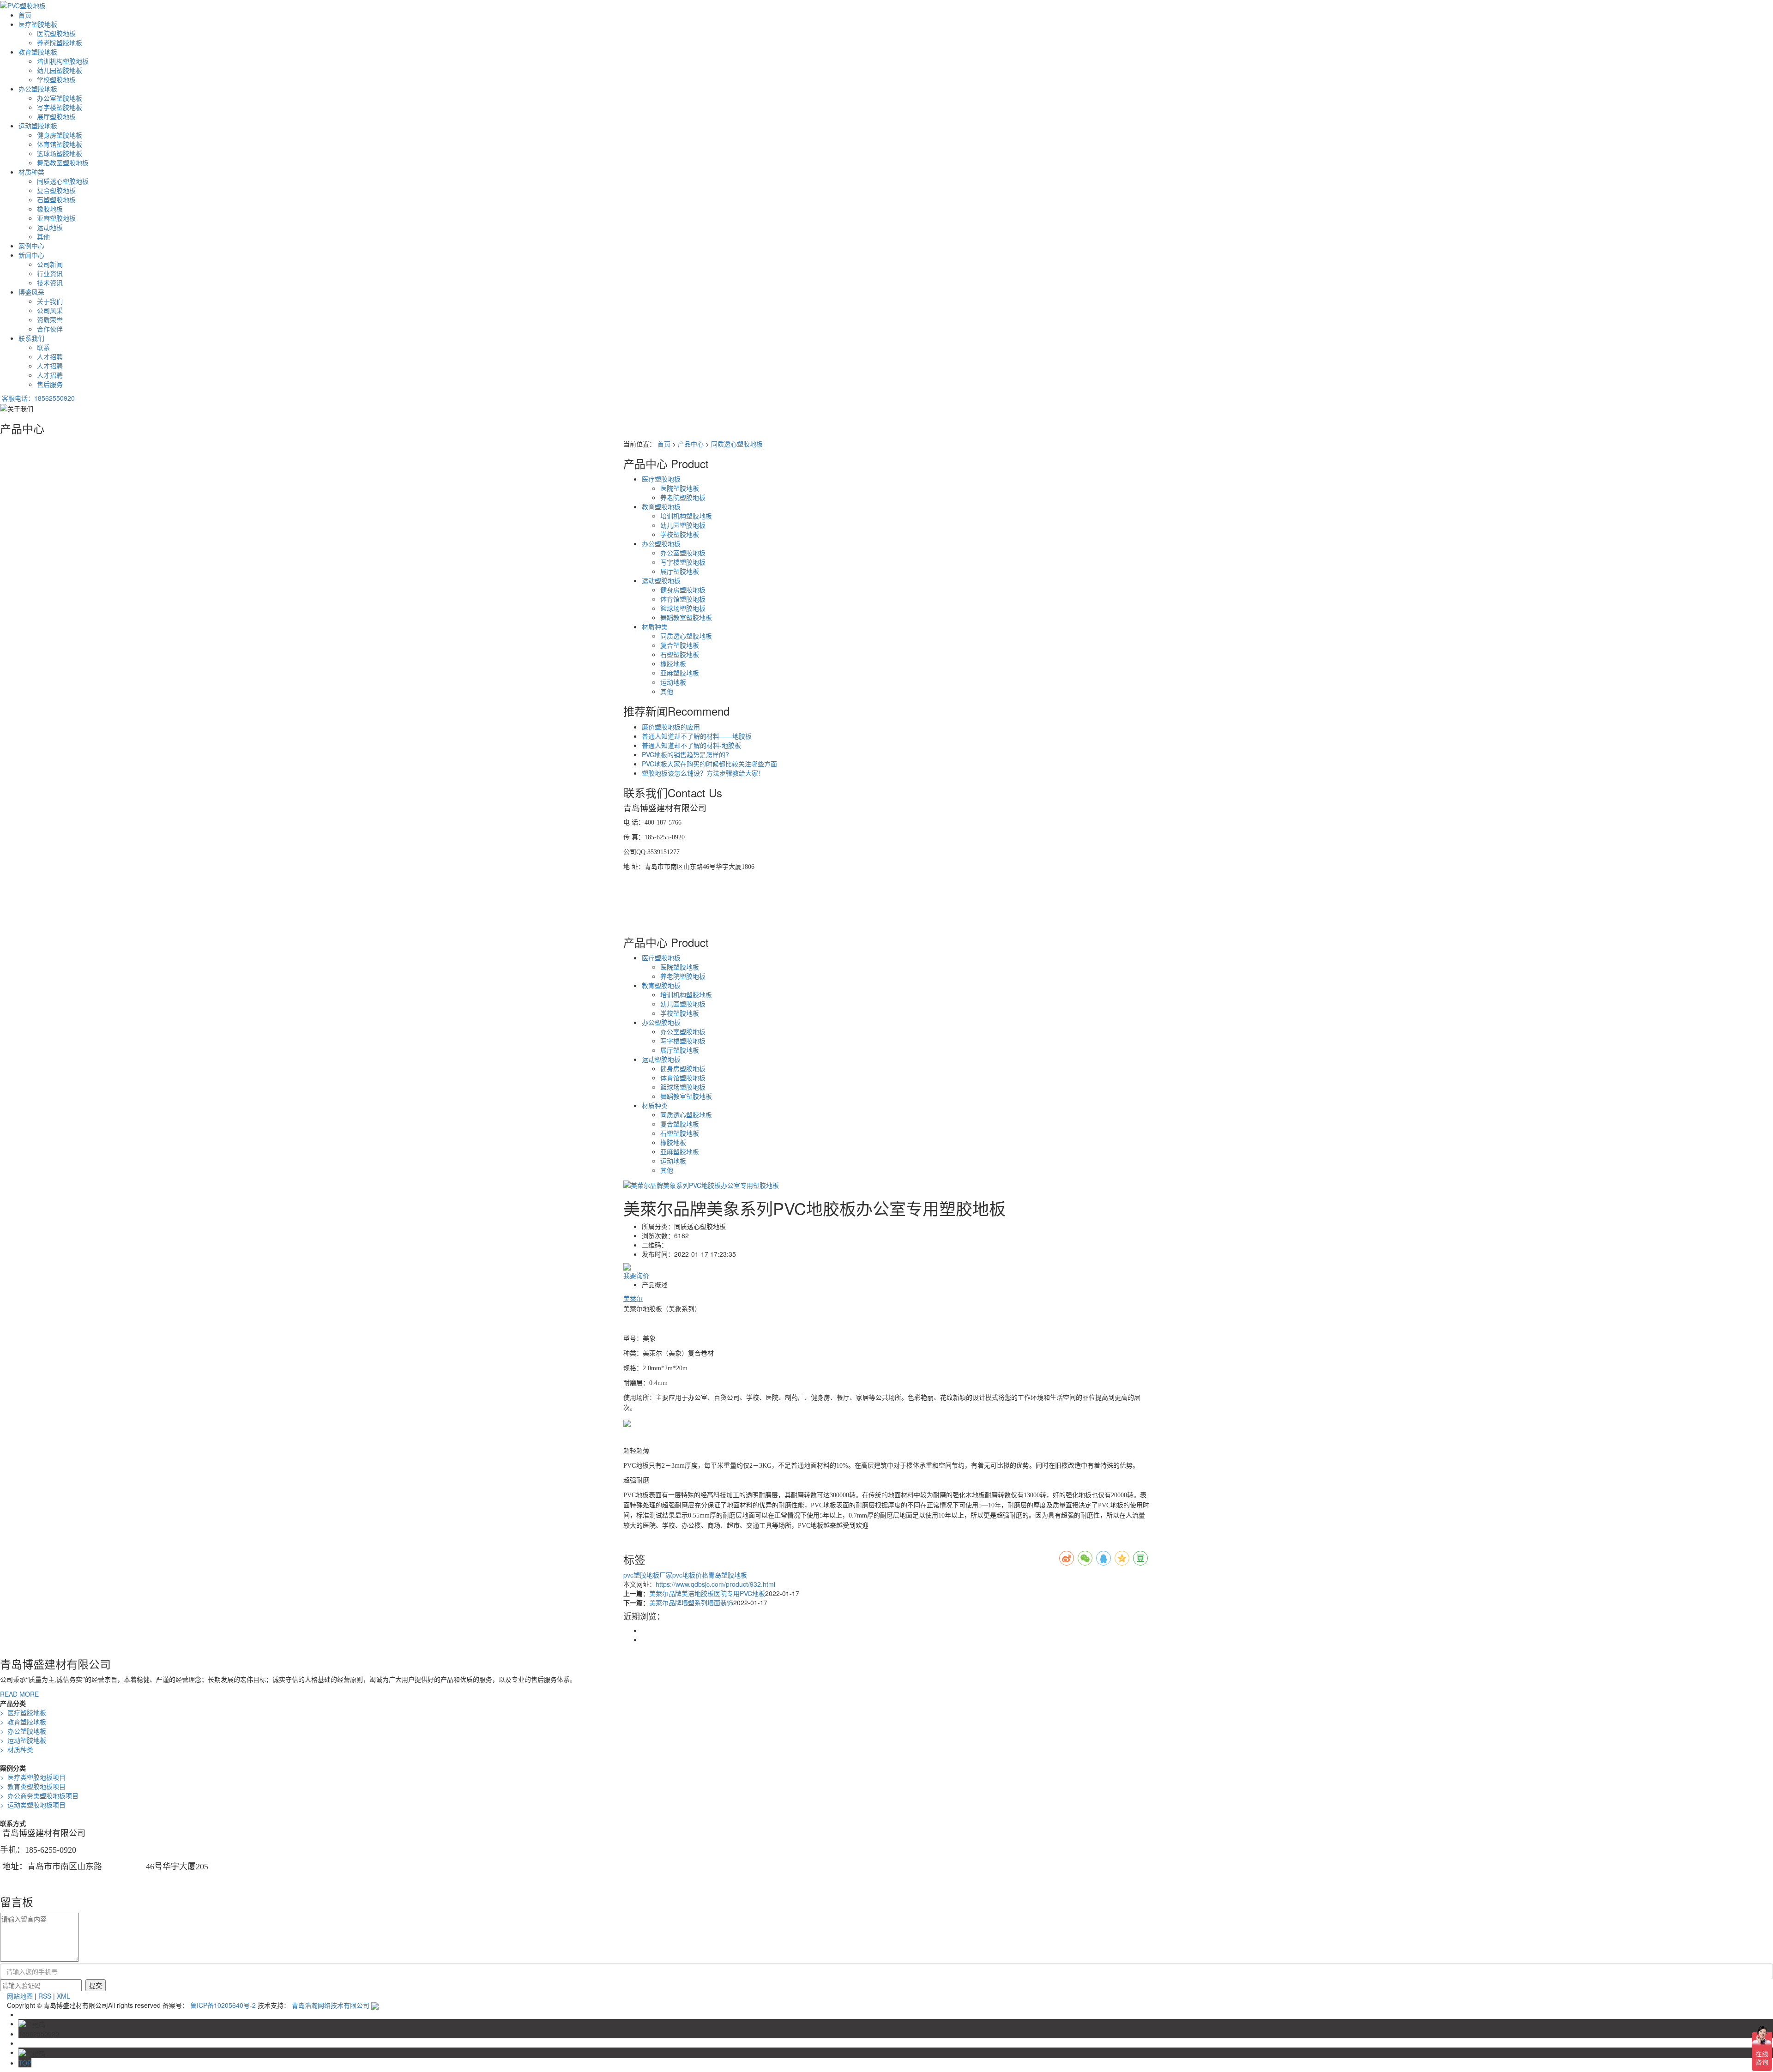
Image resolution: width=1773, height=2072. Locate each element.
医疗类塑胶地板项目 (33, 1777)
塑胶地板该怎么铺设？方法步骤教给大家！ (703, 773)
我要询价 (636, 1275)
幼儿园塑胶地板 (60, 70)
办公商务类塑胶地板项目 (39, 1795)
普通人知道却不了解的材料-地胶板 (691, 745)
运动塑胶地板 (38, 126)
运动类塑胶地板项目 (33, 1805)
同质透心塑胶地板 (63, 181)
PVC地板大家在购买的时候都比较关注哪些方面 (709, 764)
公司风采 (50, 310)
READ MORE (19, 1694)
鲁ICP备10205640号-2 (223, 2005)
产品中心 (691, 444)
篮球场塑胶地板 (60, 153)
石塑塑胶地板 (56, 199)
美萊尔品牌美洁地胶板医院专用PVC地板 (707, 1593)
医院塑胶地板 (56, 33)
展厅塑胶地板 (56, 116)
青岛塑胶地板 (728, 1575)
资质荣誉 (50, 319)
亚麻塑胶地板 (56, 218)
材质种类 (31, 172)
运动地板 (50, 227)
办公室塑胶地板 (60, 98)
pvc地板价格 (690, 1575)
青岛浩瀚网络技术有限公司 (332, 2005)
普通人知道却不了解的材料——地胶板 (697, 736)
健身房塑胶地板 (60, 135)
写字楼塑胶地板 (60, 107)
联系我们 (31, 338)
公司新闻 (50, 264)
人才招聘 (50, 356)
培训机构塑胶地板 (63, 61)
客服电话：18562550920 (38, 398)
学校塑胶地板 (56, 79)
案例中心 (31, 246)
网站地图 (20, 1996)
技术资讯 (50, 283)
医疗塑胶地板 (38, 24)
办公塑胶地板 (38, 89)
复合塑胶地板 (56, 190)
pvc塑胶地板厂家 (648, 1575)
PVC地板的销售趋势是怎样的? (685, 754)
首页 (25, 15)
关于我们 (50, 301)
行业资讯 (50, 273)
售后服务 (50, 384)
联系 (43, 347)
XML (63, 1996)
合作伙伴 (50, 329)
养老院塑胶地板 (60, 42)
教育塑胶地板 (38, 52)
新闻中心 (31, 255)
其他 (43, 236)
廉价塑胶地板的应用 (671, 727)
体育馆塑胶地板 (60, 144)
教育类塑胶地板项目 (33, 1786)
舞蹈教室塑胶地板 (63, 163)
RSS (45, 1996)
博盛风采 (31, 292)
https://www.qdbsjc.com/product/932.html (715, 1584)
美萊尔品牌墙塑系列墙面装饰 (691, 1602)
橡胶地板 (50, 209)
